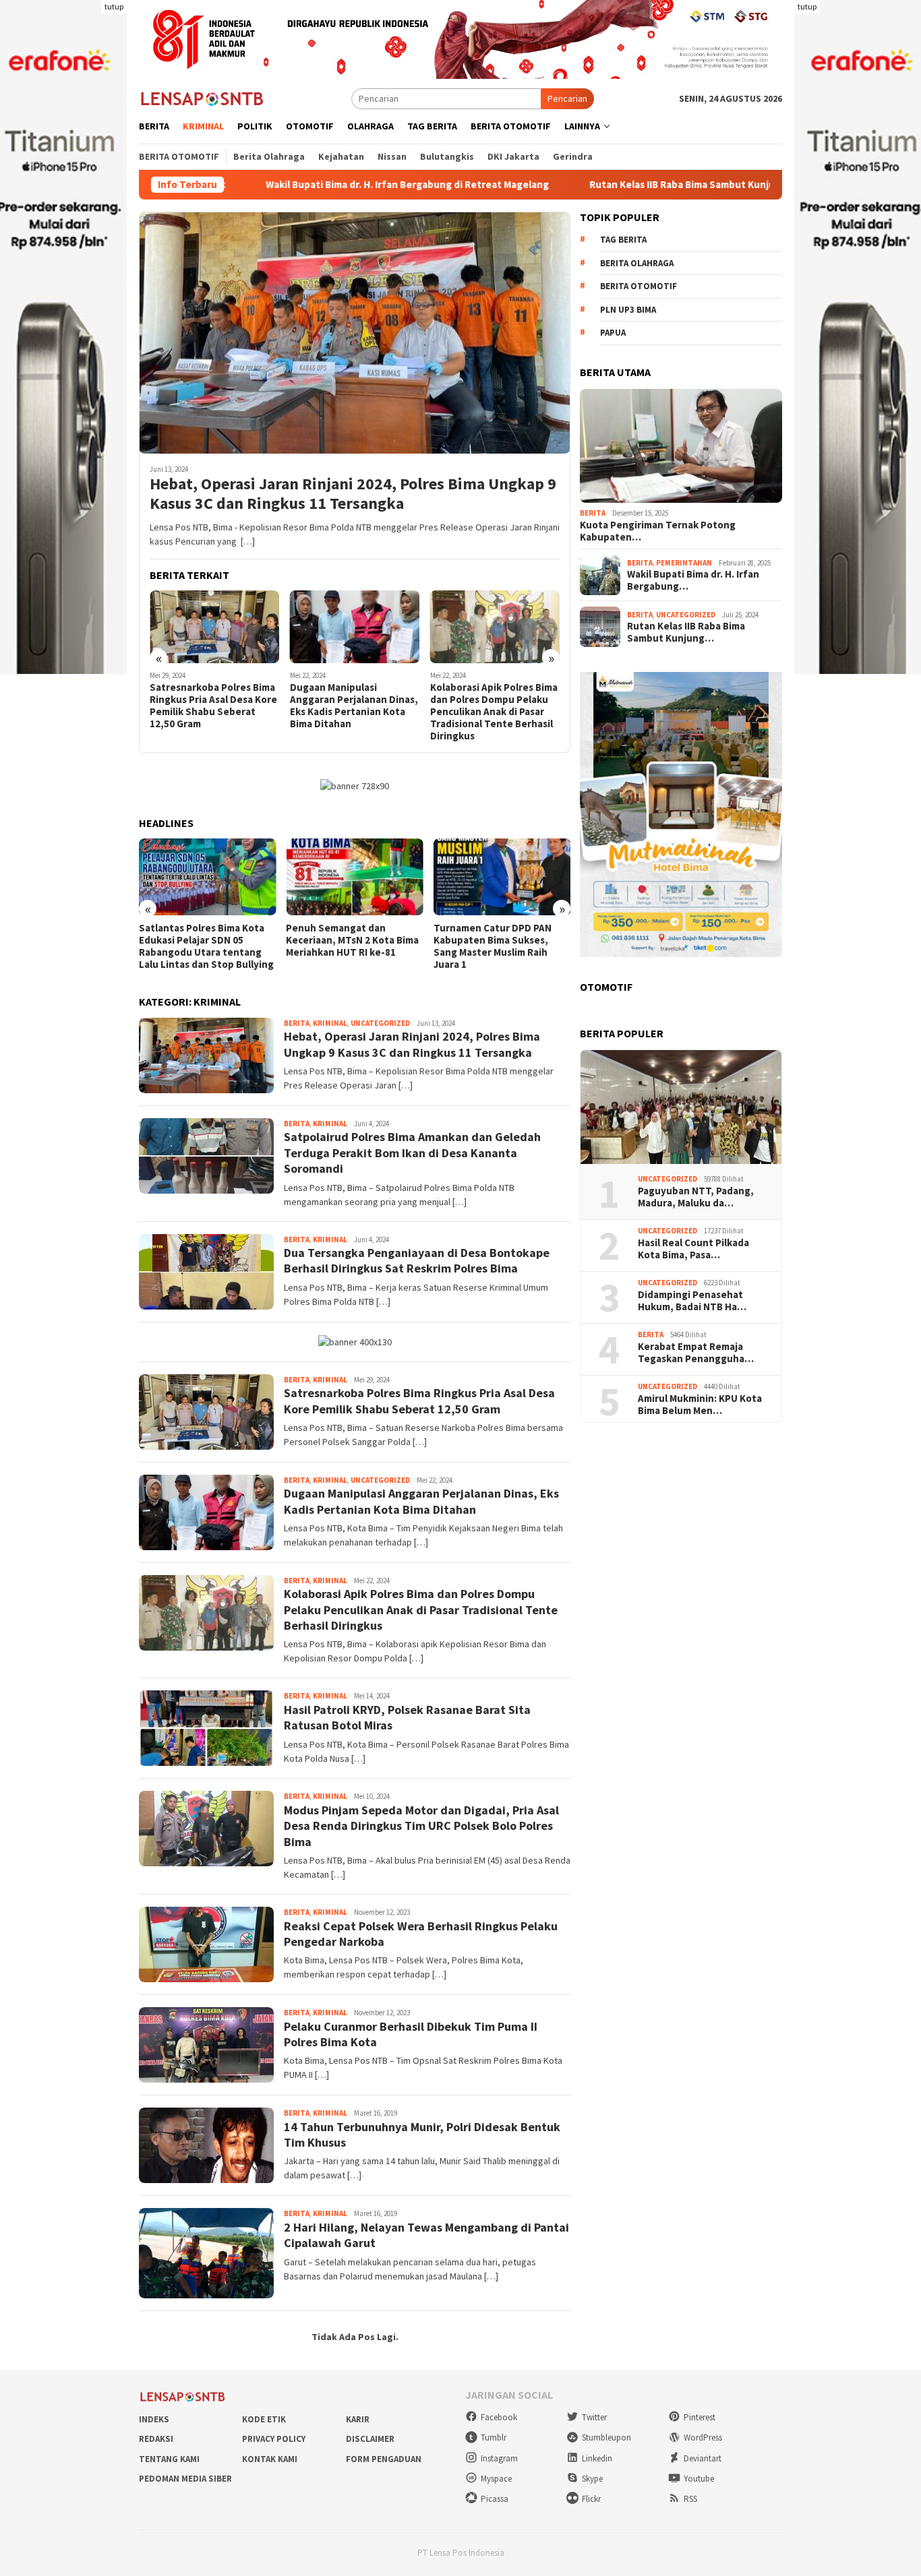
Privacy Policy (274, 2439)
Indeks (154, 2419)
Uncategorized (380, 1023)
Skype (592, 2479)
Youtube (699, 2479)
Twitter (594, 2417)
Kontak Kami (270, 2459)
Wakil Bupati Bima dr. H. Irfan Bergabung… (693, 580)
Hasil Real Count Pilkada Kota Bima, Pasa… (693, 1249)
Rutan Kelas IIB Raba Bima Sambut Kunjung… (686, 632)
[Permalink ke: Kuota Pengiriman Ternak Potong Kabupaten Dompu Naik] (681, 446)
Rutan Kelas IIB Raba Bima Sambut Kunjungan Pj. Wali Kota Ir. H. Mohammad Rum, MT (673, 185)
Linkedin (597, 2458)
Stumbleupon (606, 2437)
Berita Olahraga (637, 263)
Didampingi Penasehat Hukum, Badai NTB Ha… (692, 1301)
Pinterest (700, 2417)
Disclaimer (370, 2439)
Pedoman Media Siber (185, 2479)
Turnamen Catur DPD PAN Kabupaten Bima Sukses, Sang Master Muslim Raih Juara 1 (493, 946)
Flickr (591, 2499)
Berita (297, 1023)
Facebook (499, 2417)
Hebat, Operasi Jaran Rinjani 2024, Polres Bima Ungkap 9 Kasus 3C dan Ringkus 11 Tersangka (353, 494)
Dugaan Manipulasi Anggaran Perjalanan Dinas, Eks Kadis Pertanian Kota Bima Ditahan (354, 706)
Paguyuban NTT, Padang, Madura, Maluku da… (696, 1197)
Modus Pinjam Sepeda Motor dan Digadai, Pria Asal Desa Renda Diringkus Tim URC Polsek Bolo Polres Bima (421, 1826)
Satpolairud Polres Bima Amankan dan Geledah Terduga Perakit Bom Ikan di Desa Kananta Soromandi (412, 1153)
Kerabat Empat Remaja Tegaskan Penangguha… (696, 1353)
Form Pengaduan (384, 2459)
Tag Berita (623, 240)
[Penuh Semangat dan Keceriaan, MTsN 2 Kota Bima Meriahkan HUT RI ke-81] (354, 877)
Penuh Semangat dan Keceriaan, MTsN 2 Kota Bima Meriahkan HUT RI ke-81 (352, 940)
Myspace (496, 2479)
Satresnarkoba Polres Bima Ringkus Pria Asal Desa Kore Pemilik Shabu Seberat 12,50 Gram (213, 706)
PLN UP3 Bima (628, 310)
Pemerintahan (684, 563)
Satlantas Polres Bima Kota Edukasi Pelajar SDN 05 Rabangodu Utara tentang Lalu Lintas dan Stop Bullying (206, 946)
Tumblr (494, 2437)
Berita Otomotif (638, 286)
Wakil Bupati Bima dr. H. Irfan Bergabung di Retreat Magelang (298, 185)
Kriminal (330, 1023)
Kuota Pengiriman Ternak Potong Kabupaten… (658, 531)
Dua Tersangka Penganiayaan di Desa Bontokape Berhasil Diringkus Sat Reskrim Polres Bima (417, 1260)
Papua (613, 333)
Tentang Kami (169, 2459)
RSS (690, 2499)
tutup (114, 6)
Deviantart (703, 2458)
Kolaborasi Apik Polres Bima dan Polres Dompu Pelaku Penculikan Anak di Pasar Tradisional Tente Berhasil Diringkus (494, 712)
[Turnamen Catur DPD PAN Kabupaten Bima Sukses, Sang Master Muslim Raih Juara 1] (502, 877)
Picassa (495, 2499)
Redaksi (156, 2439)
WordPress (703, 2437)
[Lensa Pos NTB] (202, 98)
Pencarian (567, 98)
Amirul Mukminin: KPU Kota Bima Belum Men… (700, 1405)
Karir (358, 2419)
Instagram (499, 2458)
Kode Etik (264, 2419)
